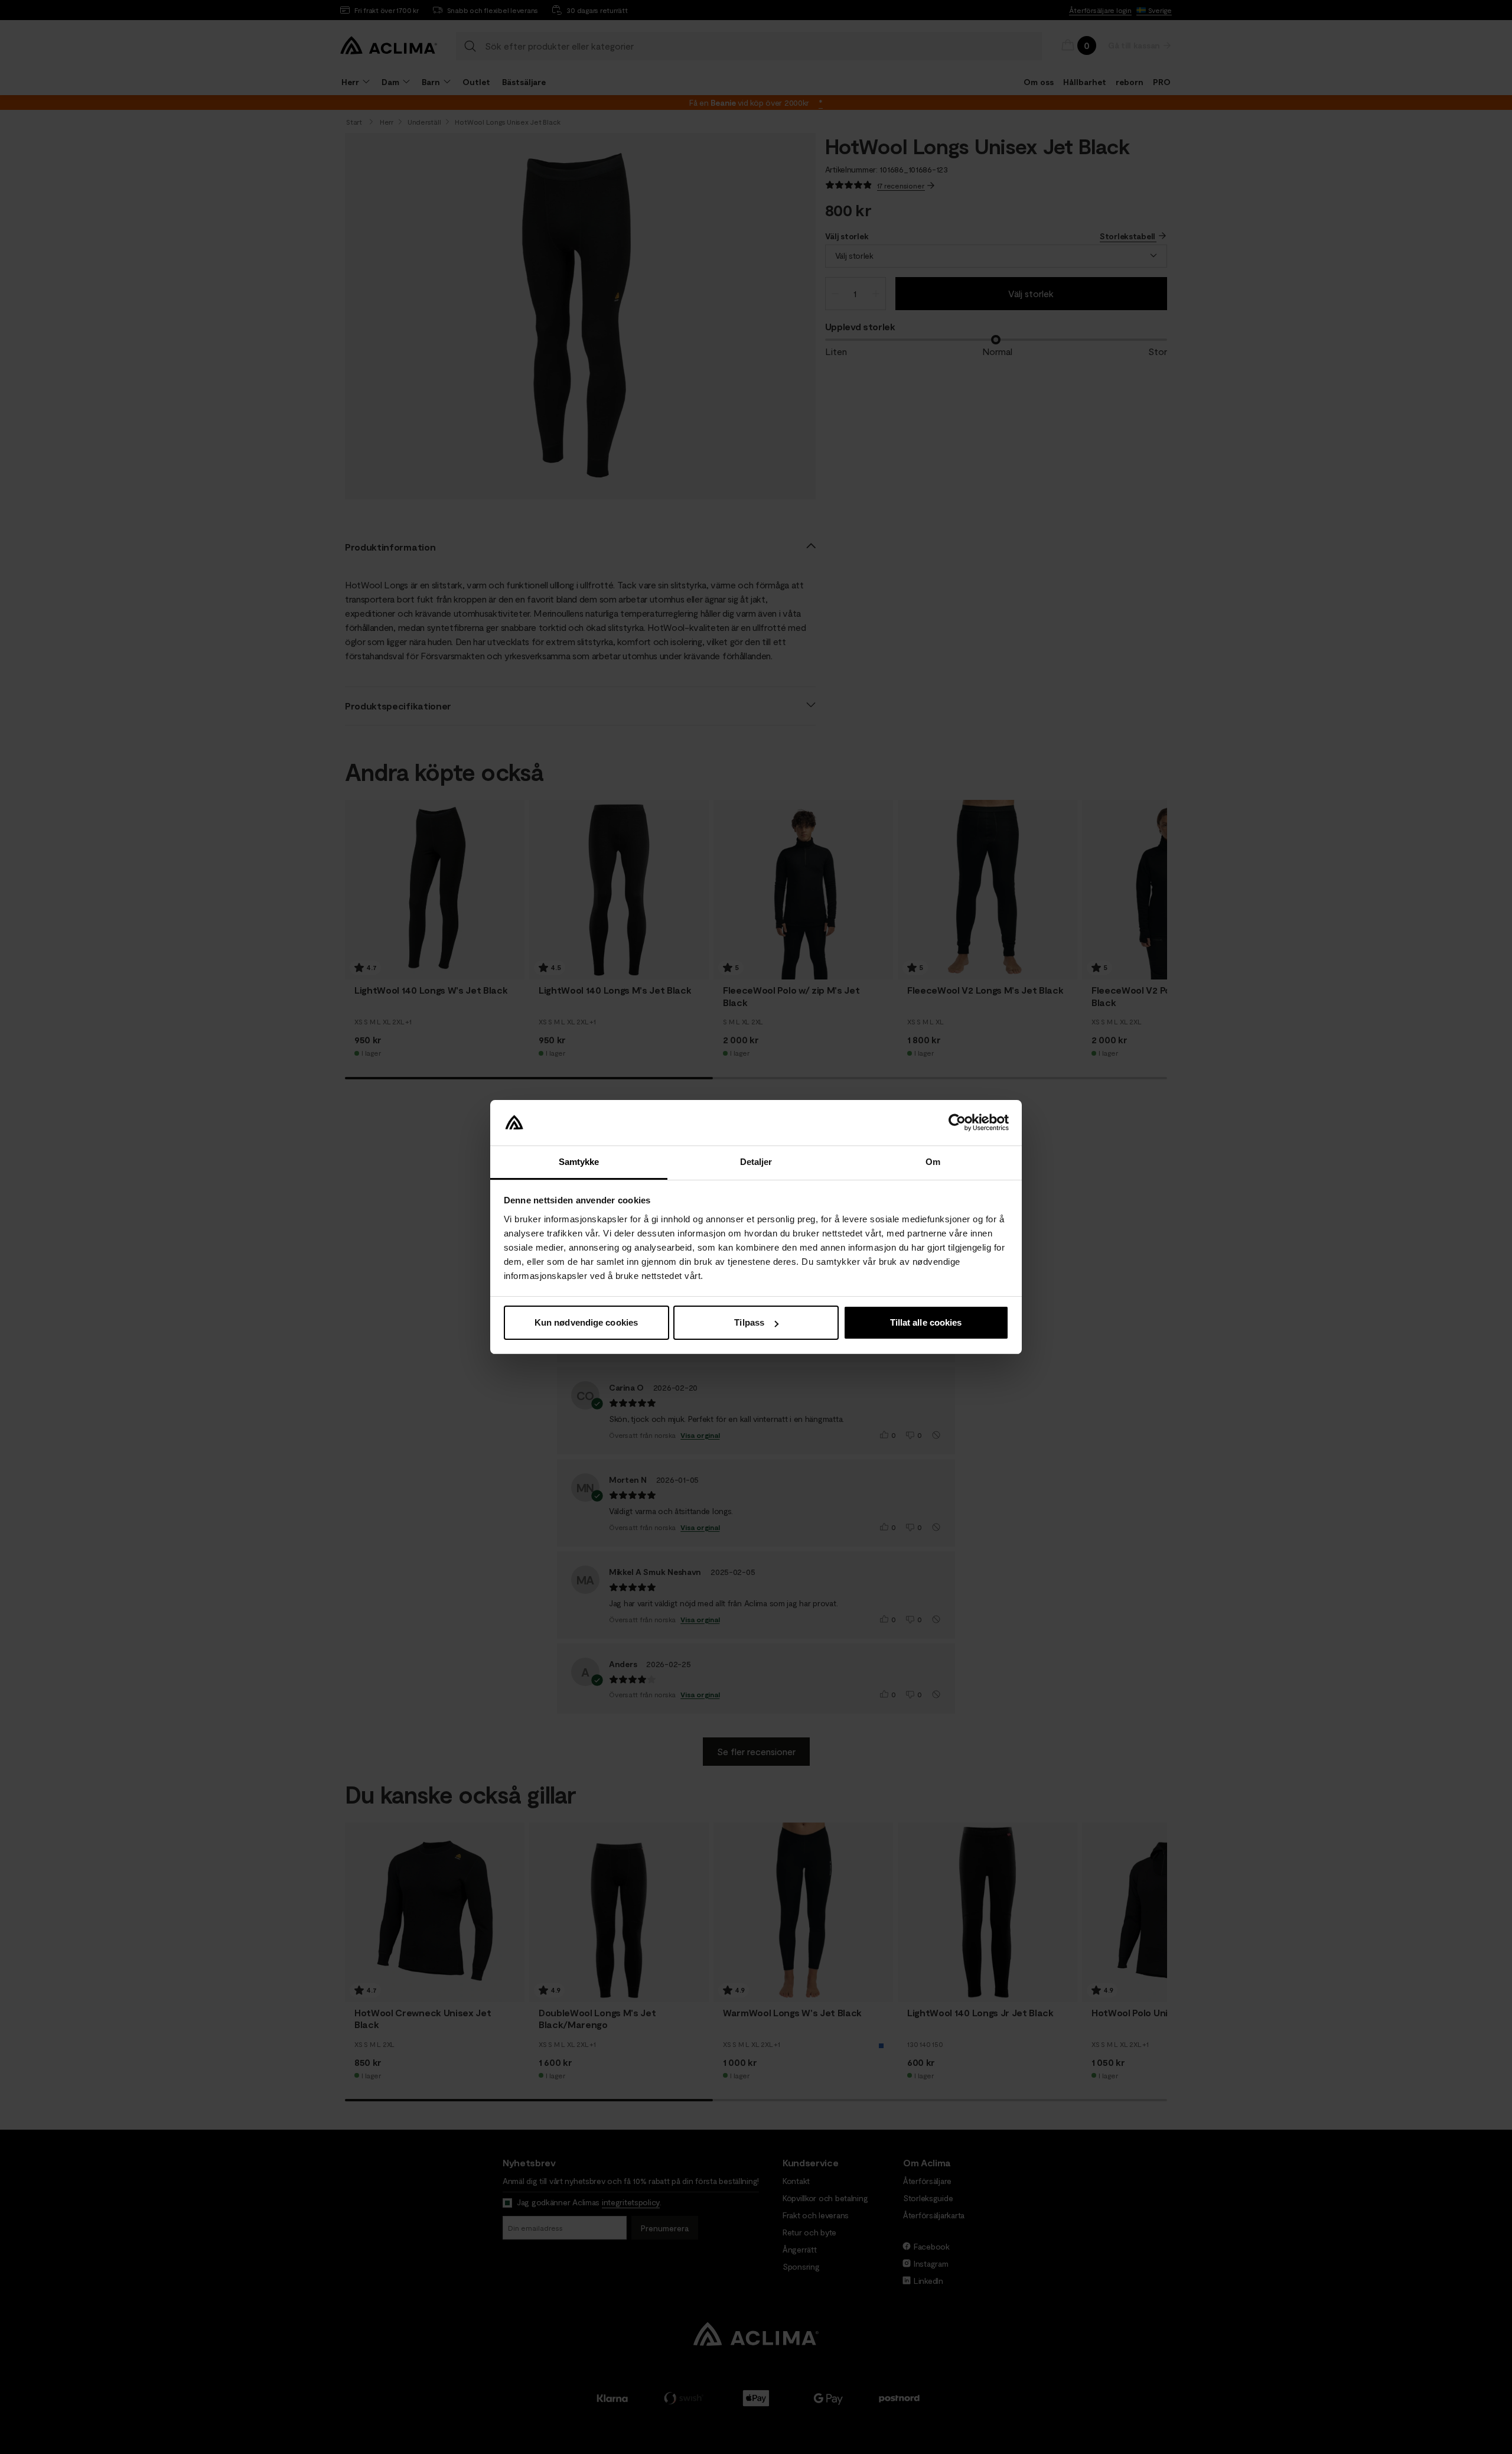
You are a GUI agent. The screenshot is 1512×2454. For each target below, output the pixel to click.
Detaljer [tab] (756, 1162)
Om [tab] (933, 1162)
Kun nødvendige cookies (586, 1322)
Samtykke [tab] (579, 1162)
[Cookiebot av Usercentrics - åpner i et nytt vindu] (957, 1123)
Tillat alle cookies (926, 1322)
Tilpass (749, 1322)
